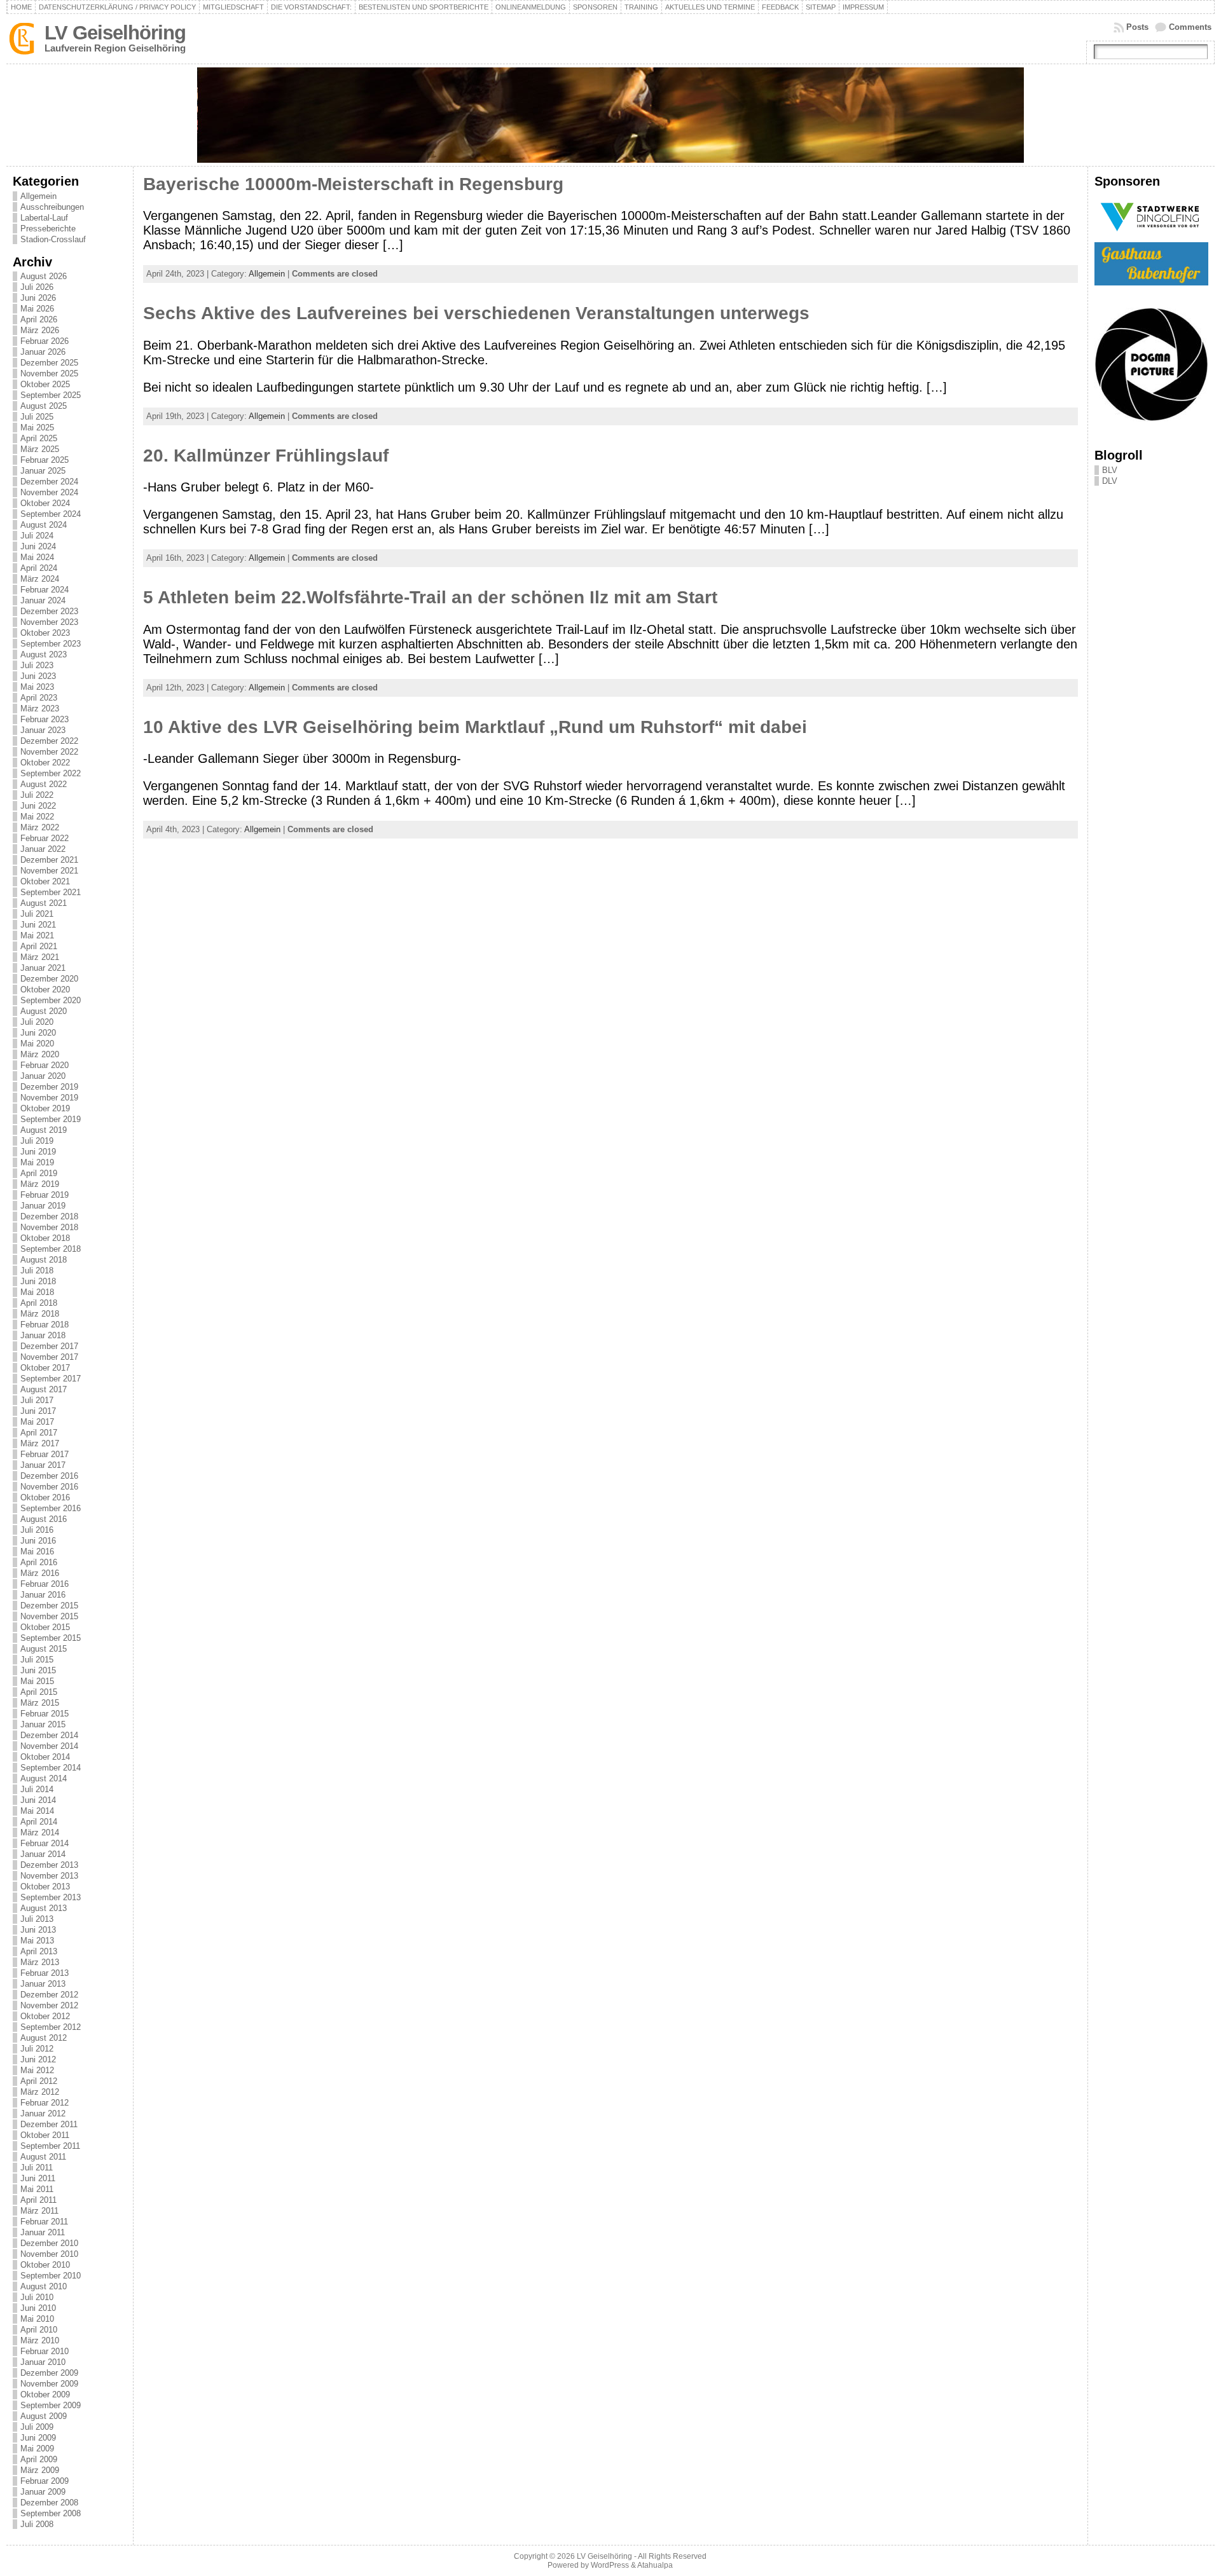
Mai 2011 (37, 2189)
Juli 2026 (37, 287)
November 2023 (49, 622)
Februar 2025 (45, 460)
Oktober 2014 (45, 1757)
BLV (1110, 470)
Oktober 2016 (45, 1497)
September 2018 (51, 1249)
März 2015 (40, 1703)
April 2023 (39, 698)
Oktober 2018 (45, 1238)
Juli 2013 (37, 1919)
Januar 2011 (43, 2232)
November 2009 (49, 2384)
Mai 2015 (37, 1681)
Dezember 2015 (49, 1606)
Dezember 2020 (49, 979)
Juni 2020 (38, 1033)
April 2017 (39, 1433)
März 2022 (40, 827)
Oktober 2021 (45, 881)
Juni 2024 (38, 546)
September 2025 (51, 395)
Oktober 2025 (45, 384)
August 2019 (44, 1130)
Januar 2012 (43, 2114)
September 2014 (51, 1768)
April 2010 (39, 2330)
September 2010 (51, 2276)
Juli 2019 (37, 1141)
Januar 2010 (43, 2362)
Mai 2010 (37, 2319)
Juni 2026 (38, 298)
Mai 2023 (37, 687)
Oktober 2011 (45, 2135)
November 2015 (49, 1616)
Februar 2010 (45, 2351)
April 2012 (39, 2081)
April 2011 (38, 2200)
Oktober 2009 (45, 2394)
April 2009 (39, 2459)
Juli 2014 (37, 1789)
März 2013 (40, 1962)
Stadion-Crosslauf (53, 239)
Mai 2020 (37, 1044)
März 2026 (40, 330)
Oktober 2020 (45, 990)
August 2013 (44, 1908)
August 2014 (44, 1778)
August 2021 (44, 903)
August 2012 (44, 2038)
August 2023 (44, 654)
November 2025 (49, 373)
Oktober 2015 (45, 1627)
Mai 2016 (37, 1552)
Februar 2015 (45, 1714)
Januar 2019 (43, 1206)
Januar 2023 (43, 730)
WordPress (610, 2565)
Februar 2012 (45, 2103)
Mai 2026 (37, 309)
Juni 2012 (38, 2059)
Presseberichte (48, 229)
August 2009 (44, 2416)
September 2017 (51, 1379)
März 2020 (40, 1054)
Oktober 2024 (45, 503)
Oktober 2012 (45, 2016)
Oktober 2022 (45, 763)
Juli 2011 (37, 2168)
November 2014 (49, 1746)
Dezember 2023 (49, 611)
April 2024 (39, 568)
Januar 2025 (43, 471)
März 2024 (40, 579)
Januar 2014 (43, 1854)
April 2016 (39, 1562)
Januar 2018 (43, 1335)
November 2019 (49, 1098)
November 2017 (49, 1357)
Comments (1190, 27)
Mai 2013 (37, 1941)
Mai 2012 (37, 2070)
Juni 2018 (38, 1281)
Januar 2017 (43, 1465)
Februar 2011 (44, 2222)
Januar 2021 (43, 968)
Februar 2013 (45, 1973)
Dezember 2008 (49, 2503)
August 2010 (44, 2286)
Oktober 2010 (45, 2265)
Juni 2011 (38, 2178)
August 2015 (44, 1649)
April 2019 (39, 1173)
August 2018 (44, 1260)
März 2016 (40, 1573)
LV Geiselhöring (115, 33)
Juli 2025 (37, 417)
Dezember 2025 (49, 363)
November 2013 (49, 1876)
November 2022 (49, 752)
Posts (1137, 27)
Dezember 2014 (49, 1735)
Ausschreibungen (52, 207)
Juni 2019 (38, 1152)
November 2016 (49, 1487)
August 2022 (44, 784)
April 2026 (39, 319)
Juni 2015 (38, 1670)
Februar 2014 (45, 1843)
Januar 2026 (43, 352)
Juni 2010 (38, 2308)
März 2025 (40, 449)
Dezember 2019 (49, 1087)
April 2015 (39, 1692)
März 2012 (40, 2092)
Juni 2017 (38, 1411)
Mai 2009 (37, 2449)
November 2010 (49, 2254)
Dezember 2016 (49, 1476)
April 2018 (39, 1303)
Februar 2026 (45, 341)
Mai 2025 (37, 428)
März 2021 (40, 957)
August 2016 (44, 1519)
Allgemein (38, 196)
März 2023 (40, 709)
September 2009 (51, 2405)
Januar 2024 (43, 600)
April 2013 (39, 1951)
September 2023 (51, 644)
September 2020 (51, 1000)
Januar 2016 (43, 1595)
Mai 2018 (37, 1292)
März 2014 (40, 1833)
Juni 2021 (38, 925)
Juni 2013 (38, 1930)
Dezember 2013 (49, 1865)
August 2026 (44, 276)
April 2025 (39, 438)
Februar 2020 (45, 1065)
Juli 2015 (37, 1660)
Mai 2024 (37, 557)
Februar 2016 (45, 1584)
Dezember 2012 (49, 1995)
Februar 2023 (45, 719)
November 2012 (49, 2005)
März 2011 (39, 2211)
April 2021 (39, 946)
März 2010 (40, 2340)
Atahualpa (655, 2565)
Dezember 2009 (49, 2373)
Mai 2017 (37, 1422)
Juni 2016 (38, 1541)
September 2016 (51, 1508)
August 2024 (44, 525)
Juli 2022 (37, 795)
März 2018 (40, 1314)
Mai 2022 (37, 817)
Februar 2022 (45, 838)
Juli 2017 (37, 1400)
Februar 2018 (45, 1325)
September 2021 (51, 892)
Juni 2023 (38, 676)
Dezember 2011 (49, 2124)
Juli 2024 (37, 536)
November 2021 (49, 871)
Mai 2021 (37, 935)
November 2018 (49, 1227)
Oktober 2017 (45, 1368)
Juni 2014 (38, 1800)
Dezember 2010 (49, 2243)
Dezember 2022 (49, 741)
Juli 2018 (37, 1271)
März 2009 (40, 2470)
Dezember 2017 (49, 1346)
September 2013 (51, 1897)
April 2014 (39, 1822)
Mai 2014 (37, 1811)
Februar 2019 (45, 1195)
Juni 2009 (38, 2438)
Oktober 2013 (45, 1887)
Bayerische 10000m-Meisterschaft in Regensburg (353, 184)
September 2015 (51, 1638)
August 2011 (43, 2157)
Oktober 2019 (45, 1108)
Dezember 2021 (49, 860)
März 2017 (40, 1443)
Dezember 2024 (49, 482)
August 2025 (44, 406)
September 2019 (51, 1119)
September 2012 (51, 2027)
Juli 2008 (37, 2524)
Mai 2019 (37, 1162)
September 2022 (51, 773)
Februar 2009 (45, 2481)
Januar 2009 (43, 2492)
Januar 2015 (43, 1724)
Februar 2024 (45, 590)
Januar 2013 (43, 1984)
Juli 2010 (37, 2297)
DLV (1110, 481)
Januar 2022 (43, 849)
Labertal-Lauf (44, 218)
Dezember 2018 (49, 1216)
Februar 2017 (45, 1454)
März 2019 (40, 1184)
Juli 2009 (37, 2427)
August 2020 (44, 1011)
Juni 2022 (38, 806)
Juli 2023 (37, 665)
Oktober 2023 (45, 633)
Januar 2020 (43, 1076)
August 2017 (44, 1389)
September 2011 (50, 2146)
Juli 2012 (37, 2049)
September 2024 (51, 514)
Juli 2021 (37, 914)
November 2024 (49, 492)
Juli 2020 (37, 1022)
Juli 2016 (37, 1530)
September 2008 (51, 2513)
